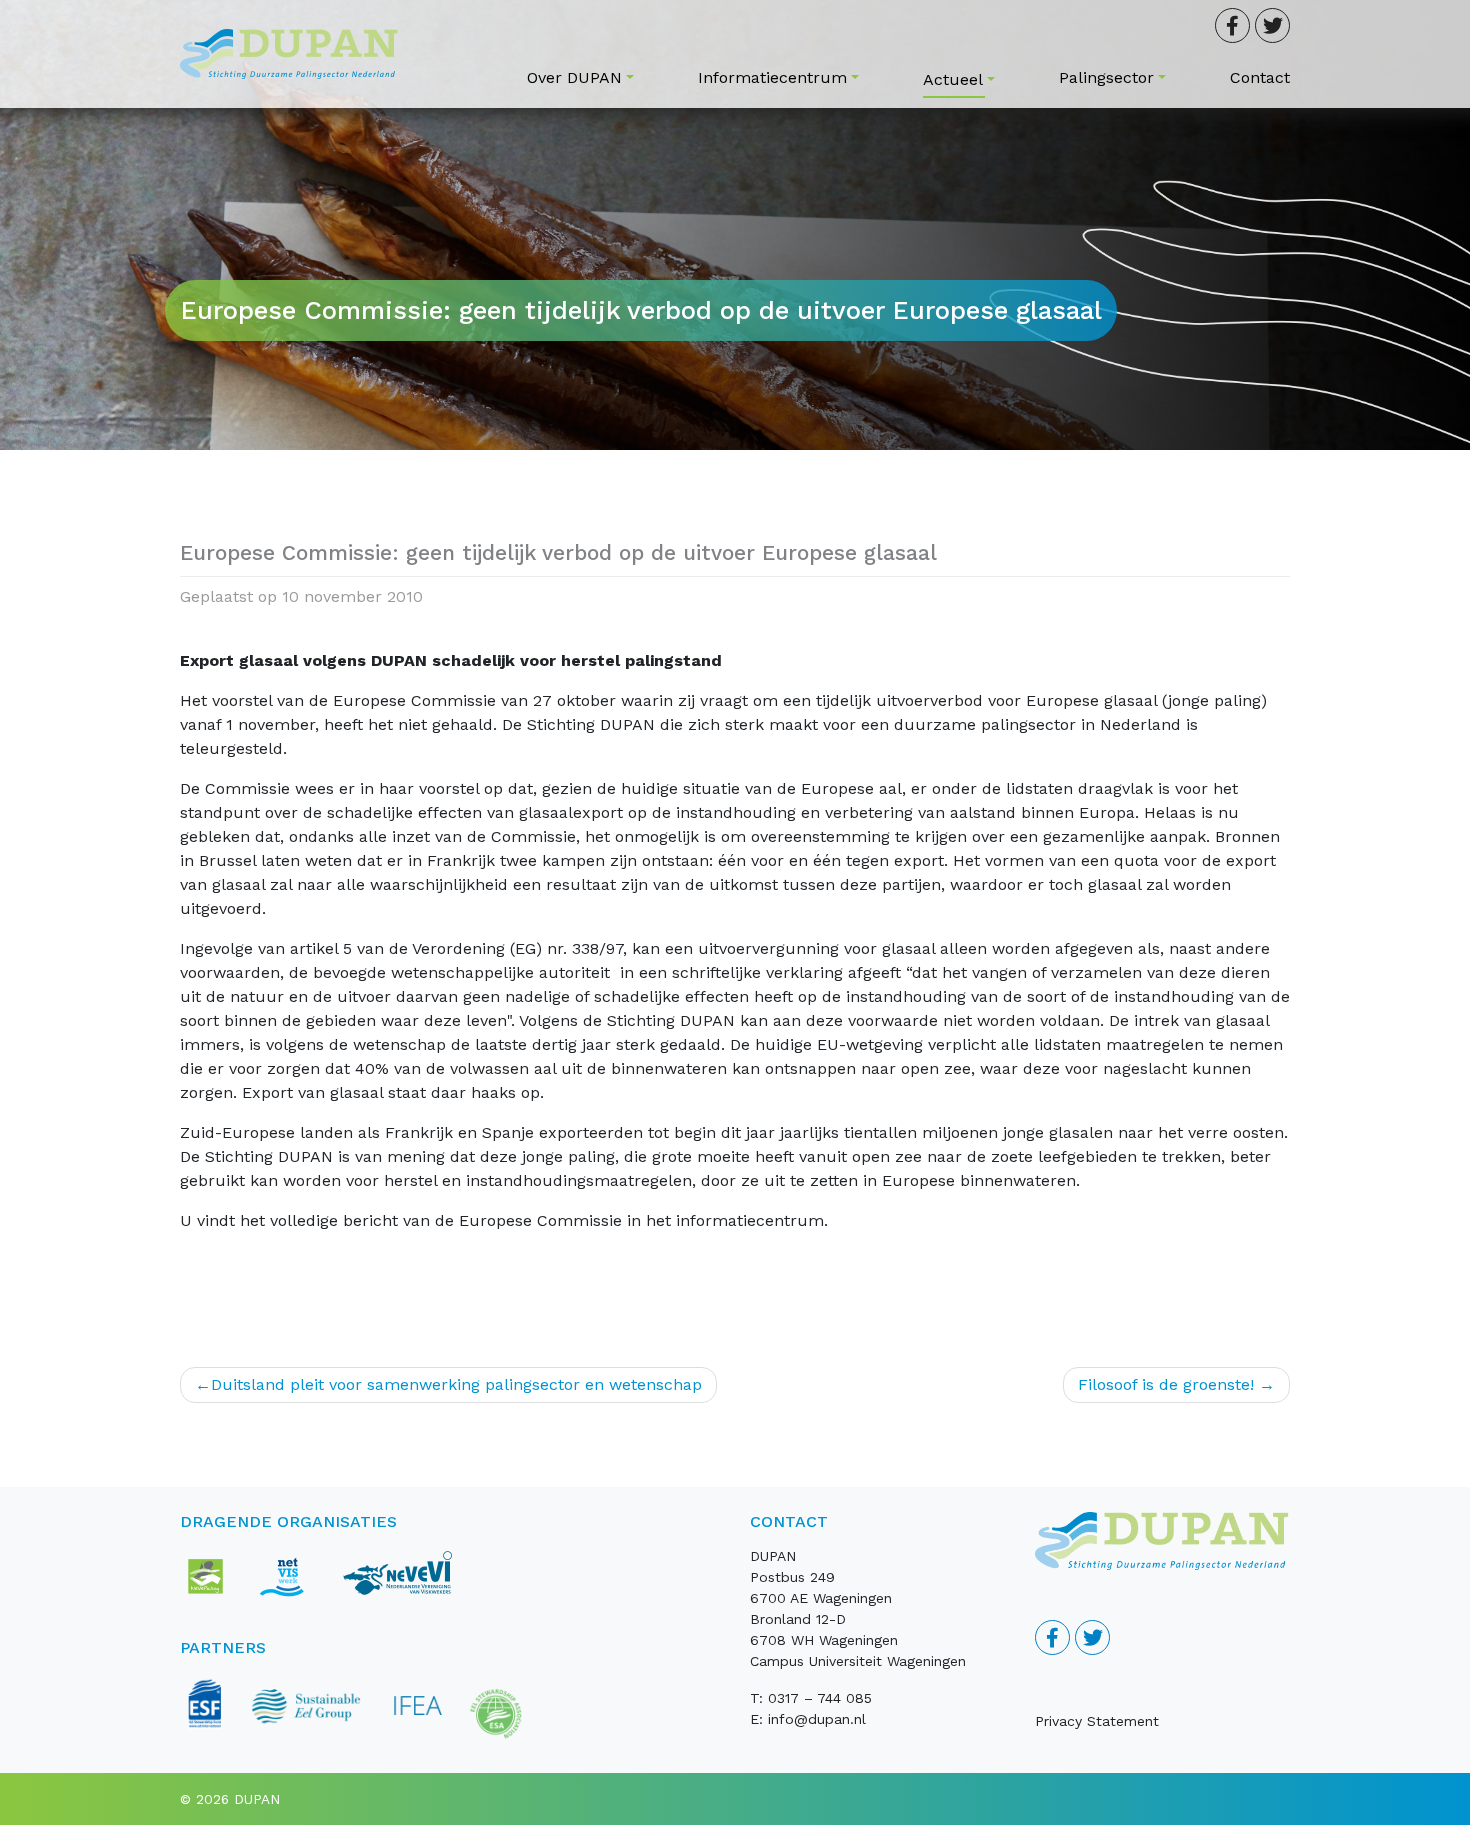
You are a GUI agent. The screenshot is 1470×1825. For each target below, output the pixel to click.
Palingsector (1106, 77)
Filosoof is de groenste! (1166, 1384)
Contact (1260, 77)
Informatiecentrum (772, 77)
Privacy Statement (1097, 1721)
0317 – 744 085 (820, 1698)
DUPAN (257, 1799)
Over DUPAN (574, 77)
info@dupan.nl (817, 1719)
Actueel (953, 79)
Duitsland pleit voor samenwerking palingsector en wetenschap (456, 1384)
